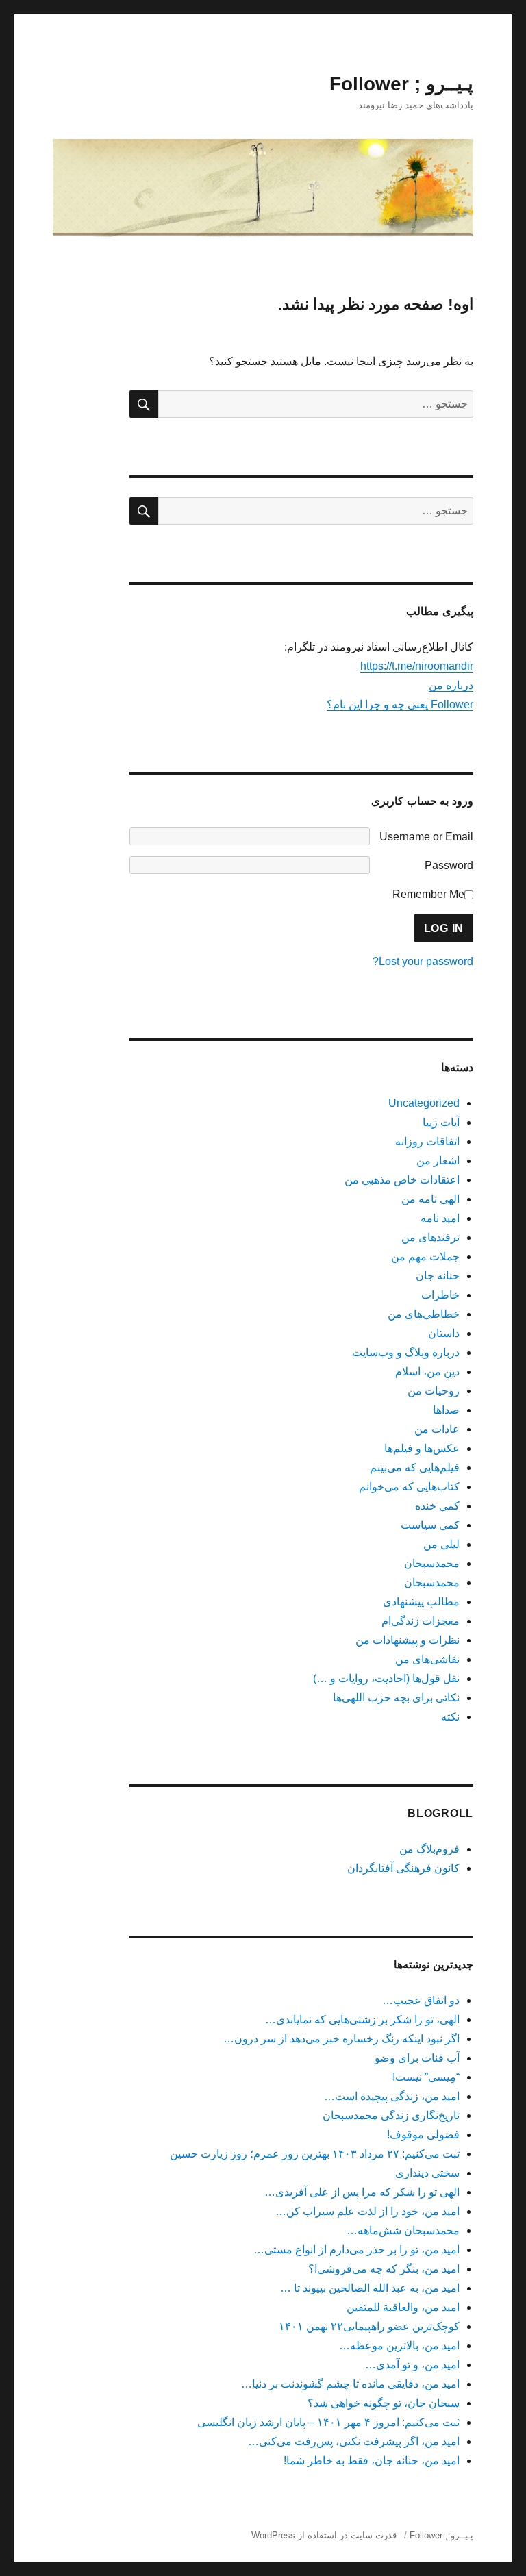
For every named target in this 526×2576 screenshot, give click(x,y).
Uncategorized (424, 1103)
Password (449, 865)
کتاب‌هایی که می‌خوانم (409, 1487)
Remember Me (428, 894)
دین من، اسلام (427, 1372)
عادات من (437, 1429)
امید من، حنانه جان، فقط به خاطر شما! (372, 2461)
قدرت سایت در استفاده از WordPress (324, 2535)
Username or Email (426, 837)
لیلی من (441, 1544)
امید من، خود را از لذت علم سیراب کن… (367, 2211)
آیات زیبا (441, 1122)
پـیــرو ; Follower (401, 84)
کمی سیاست (430, 1525)
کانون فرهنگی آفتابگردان (403, 1868)
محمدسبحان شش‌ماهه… (403, 2230)
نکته (450, 1717)
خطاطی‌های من (424, 1314)
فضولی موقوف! (423, 2135)
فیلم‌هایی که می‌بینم (415, 1467)
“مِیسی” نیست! (426, 2077)
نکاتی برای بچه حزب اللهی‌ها (396, 1698)
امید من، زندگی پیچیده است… (392, 2096)
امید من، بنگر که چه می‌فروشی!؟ (384, 2269)
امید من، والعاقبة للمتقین (403, 2307)
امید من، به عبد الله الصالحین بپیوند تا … (370, 2288)
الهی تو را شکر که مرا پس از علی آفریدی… (362, 2192)
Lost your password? (423, 961)
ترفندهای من (430, 1237)
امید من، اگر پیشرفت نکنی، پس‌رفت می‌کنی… (354, 2441)
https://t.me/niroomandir (417, 666)
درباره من (451, 685)
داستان (444, 1333)
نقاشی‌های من (427, 1659)
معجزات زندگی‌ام (421, 1621)
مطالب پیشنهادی (421, 1602)
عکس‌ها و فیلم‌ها (422, 1448)
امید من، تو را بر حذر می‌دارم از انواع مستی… (356, 2250)
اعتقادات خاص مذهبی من (402, 1180)
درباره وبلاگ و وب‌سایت (406, 1352)
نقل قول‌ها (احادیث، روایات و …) (386, 1678)
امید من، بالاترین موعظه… (399, 2346)
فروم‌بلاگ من (429, 1849)
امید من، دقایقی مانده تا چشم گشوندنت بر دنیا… (350, 2384)
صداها (446, 1410)
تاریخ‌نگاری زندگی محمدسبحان (391, 2115)
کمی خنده (437, 1506)
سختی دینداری (427, 2173)
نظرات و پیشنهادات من (408, 1640)
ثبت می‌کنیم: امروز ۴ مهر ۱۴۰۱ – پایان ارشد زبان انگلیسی (328, 2422)
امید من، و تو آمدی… (412, 2365)
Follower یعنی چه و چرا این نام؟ (400, 704)
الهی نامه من (430, 1199)
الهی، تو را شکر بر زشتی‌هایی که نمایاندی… (362, 2019)
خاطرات (440, 1295)
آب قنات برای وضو (417, 2058)
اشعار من (438, 1161)
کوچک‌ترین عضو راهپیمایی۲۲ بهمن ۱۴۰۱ (369, 2326)
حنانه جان (438, 1276)
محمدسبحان (432, 1563)
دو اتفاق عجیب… (421, 2000)
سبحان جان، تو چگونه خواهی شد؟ (384, 2403)
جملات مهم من (425, 1256)
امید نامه (440, 1218)
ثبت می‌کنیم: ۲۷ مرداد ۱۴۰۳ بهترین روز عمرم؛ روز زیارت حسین (315, 2154)
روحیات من (434, 1391)
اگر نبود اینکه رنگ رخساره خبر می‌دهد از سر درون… (341, 2039)
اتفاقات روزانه (427, 1141)
